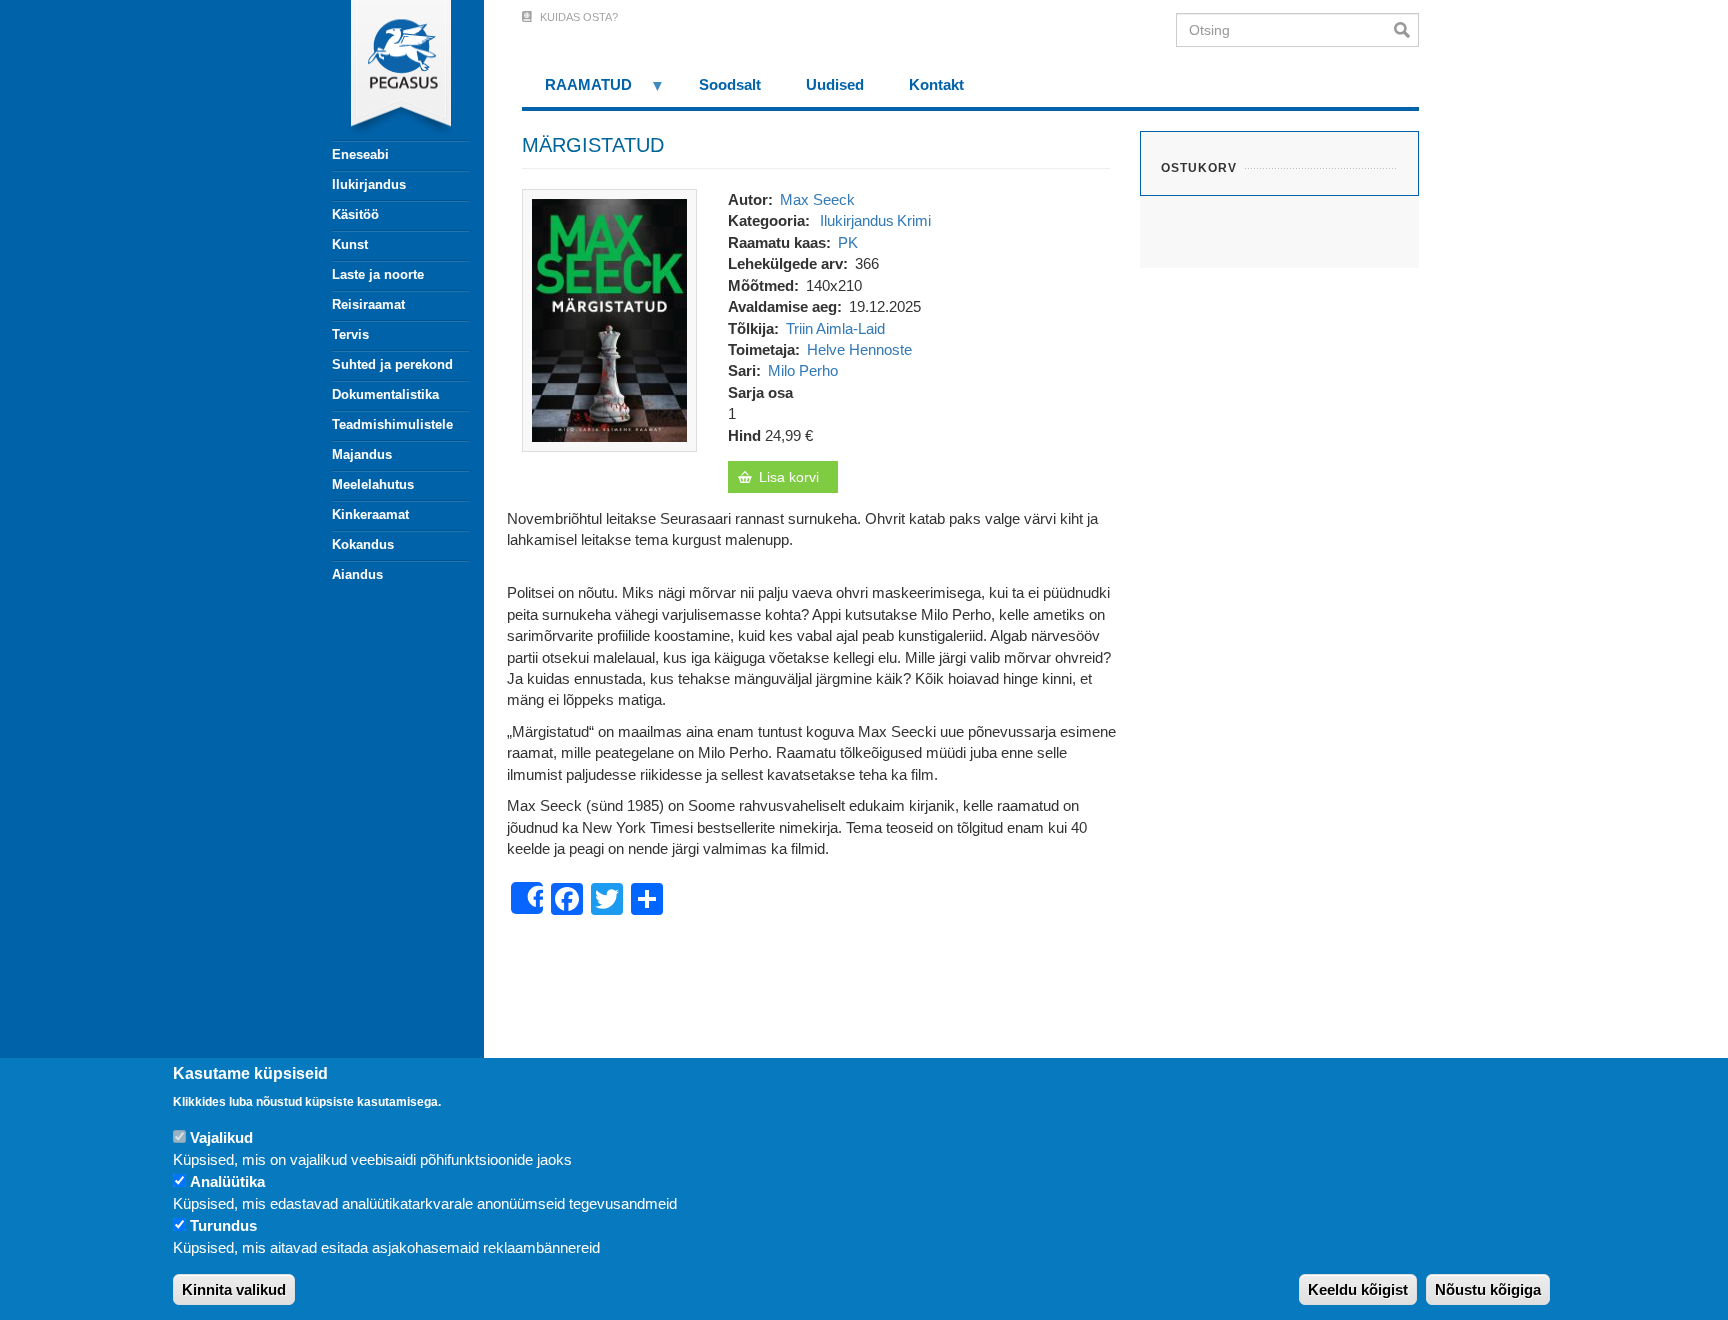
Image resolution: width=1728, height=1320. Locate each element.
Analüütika (227, 1182)
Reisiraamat (368, 304)
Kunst (350, 244)
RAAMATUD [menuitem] (577, 91)
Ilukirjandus (369, 184)
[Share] (527, 898)
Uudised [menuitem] (835, 84)
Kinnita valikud (234, 1289)
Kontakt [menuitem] (936, 84)
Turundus (223, 1226)
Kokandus (363, 544)
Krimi (914, 220)
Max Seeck (817, 199)
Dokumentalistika (385, 394)
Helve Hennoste (859, 349)
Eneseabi (360, 154)
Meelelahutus (373, 484)
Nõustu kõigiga (1488, 1289)
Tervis (350, 334)
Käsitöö (355, 214)
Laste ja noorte (378, 274)
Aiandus (357, 574)
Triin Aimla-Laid (835, 328)
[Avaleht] (389, 70)
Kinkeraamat (370, 514)
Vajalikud (221, 1138)
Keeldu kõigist (1358, 1289)
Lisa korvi (789, 477)
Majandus (362, 454)
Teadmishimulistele (392, 424)
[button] (609, 318)
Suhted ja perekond (392, 364)
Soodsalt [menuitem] (730, 84)
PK (848, 242)
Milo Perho (803, 370)
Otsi (1406, 30)
